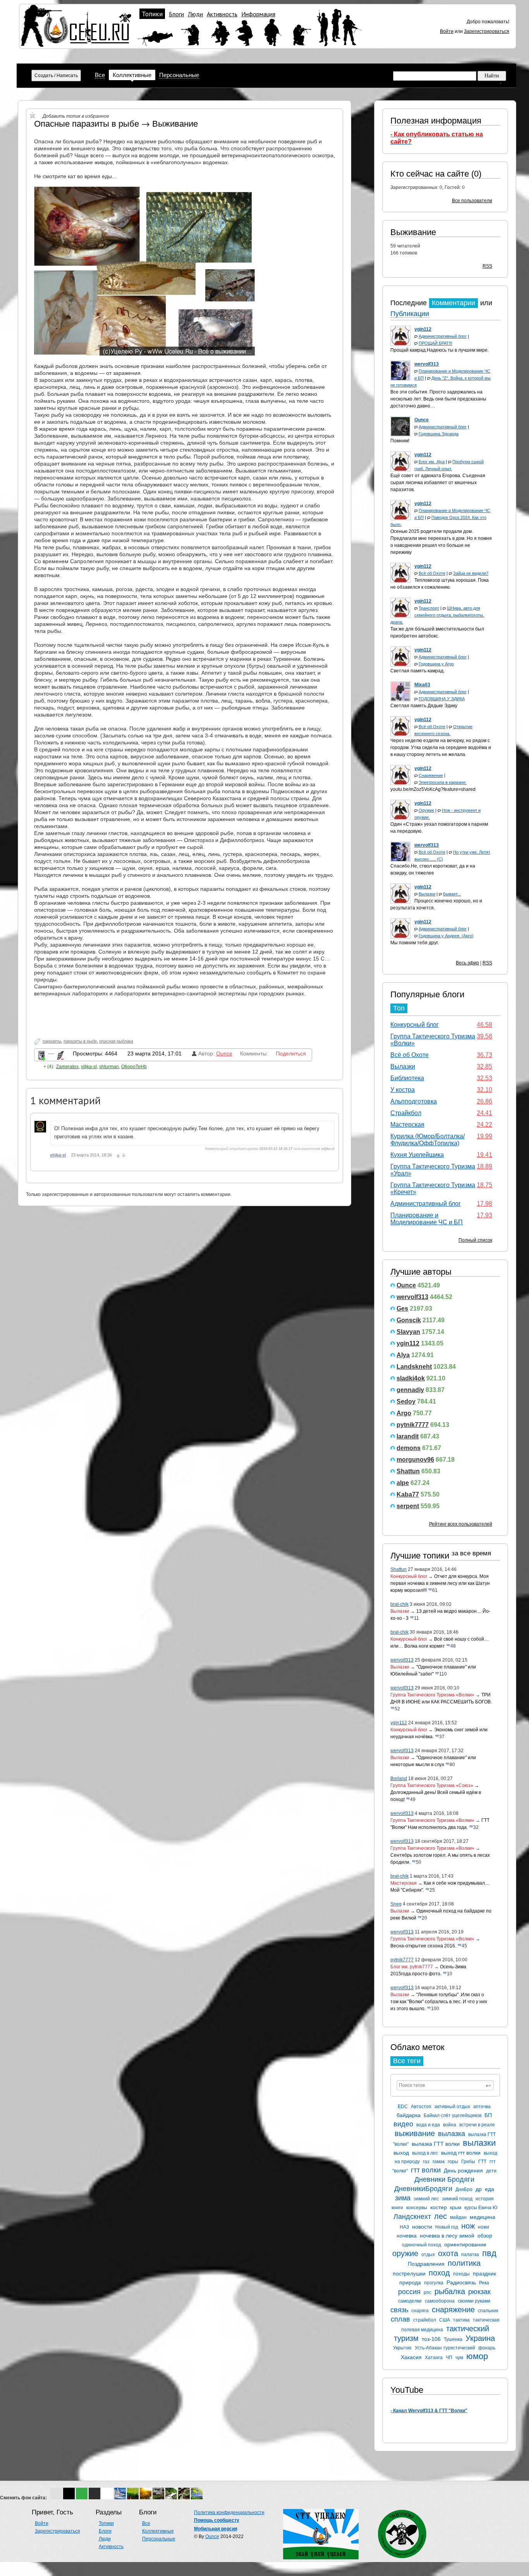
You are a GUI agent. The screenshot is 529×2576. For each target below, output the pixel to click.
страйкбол (425, 2320)
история (485, 2199)
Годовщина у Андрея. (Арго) (446, 936)
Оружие (426, 810)
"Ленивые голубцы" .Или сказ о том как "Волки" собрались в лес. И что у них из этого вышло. (439, 2002)
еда (489, 2189)
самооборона (440, 2301)
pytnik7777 (413, 1425)
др (479, 2189)
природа (410, 2282)
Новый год (447, 2227)
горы (453, 2162)
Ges (402, 1309)
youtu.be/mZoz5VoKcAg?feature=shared (433, 789)
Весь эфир (467, 963)
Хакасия (411, 2357)
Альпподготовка (414, 1101)
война (450, 2125)
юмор (477, 2356)
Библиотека (407, 1078)
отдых (428, 2255)
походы (461, 2274)
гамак (439, 2162)
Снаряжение (431, 775)
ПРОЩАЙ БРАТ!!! (435, 343)
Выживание (413, 232)
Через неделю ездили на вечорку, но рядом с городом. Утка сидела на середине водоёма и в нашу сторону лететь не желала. (441, 748)
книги (397, 2208)
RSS (487, 266)
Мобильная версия (216, 2529)
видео (403, 2124)
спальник (488, 2311)
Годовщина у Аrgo (436, 664)
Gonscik (409, 1320)
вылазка (452, 2134)
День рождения (463, 2170)
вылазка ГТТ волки (436, 2144)
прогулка (434, 2283)
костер (439, 2207)
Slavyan (408, 1332)
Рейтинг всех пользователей (461, 1524)
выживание (415, 2133)
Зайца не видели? (471, 573)
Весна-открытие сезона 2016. (423, 1946)
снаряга (420, 2311)
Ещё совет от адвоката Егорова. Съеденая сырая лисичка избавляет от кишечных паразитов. (438, 483)
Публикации (410, 314)
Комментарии (453, 303)
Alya (403, 1355)
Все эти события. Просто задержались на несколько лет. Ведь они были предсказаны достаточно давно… (438, 399)
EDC (403, 2107)
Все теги (407, 2061)
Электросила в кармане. (443, 782)
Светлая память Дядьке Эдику (424, 706)
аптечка (482, 2107)
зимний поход (457, 2199)
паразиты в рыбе (80, 1041)
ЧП (449, 2358)
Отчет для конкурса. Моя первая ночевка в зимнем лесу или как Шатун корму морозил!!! (440, 1583)
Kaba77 (408, 1494)
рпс (428, 2292)
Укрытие (402, 2348)
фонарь (487, 2348)
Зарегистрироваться (487, 31)
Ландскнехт (412, 2217)
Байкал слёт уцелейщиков (453, 2115)
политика (464, 2263)
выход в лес (425, 2153)
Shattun (408, 1471)
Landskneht (414, 1367)
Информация (258, 14)
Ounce (406, 1285)
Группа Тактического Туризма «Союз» (432, 1785)
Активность (222, 14)
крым (456, 2208)
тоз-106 (431, 2339)
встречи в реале (477, 2125)
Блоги (176, 14)
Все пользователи (472, 201)
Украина (480, 2338)
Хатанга (434, 2358)
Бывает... (452, 894)
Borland (399, 1779)
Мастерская (407, 1125)
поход (439, 2273)
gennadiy (410, 1390)
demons (409, 1448)
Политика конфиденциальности (229, 2512)
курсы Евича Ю (481, 2208)
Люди (195, 14)
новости (422, 2227)
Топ (399, 1008)
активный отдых (452, 2107)
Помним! (400, 441)
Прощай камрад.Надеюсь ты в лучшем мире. (440, 350)
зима (403, 2198)
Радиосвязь (461, 2282)
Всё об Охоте (432, 573)
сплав (400, 2319)
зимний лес (426, 2199)
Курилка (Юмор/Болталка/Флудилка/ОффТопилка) (428, 1140)
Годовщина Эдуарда (439, 434)
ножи (483, 2227)
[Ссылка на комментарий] (124, 1155)
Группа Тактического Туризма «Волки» (432, 1695)
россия (409, 2292)
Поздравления (426, 2264)
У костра (403, 1090)
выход (401, 2153)
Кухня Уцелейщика (417, 1155)
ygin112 (408, 1343)
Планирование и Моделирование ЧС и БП (427, 1219)
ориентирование (465, 2244)
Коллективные (132, 75)
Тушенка (453, 2339)
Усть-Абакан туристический (445, 2348)
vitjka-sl (89, 1067)
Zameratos (67, 1067)
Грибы (468, 2162)
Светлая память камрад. (417, 671)
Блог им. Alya (432, 462)
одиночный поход (422, 2245)
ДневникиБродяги (423, 2189)
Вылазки (427, 894)
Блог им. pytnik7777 (412, 1967)
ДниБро (464, 2189)
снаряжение (453, 2310)
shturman (109, 1067)
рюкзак (479, 2292)
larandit (408, 1436)
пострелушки (409, 2274)
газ (426, 2162)
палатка (470, 2255)
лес (441, 2216)
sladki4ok (411, 1378)
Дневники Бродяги (444, 2179)
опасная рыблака (116, 1041)
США (445, 2320)
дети (491, 2171)
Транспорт (429, 608)
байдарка (409, 2115)
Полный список (475, 1240)
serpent (408, 1506)
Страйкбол (406, 1113)
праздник (484, 2274)
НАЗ (404, 2227)
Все (100, 75)
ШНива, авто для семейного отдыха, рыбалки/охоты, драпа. (437, 615)
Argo (404, 1413)
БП (488, 2115)
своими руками (474, 2301)
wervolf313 (412, 1297)
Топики (152, 14)
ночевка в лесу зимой (447, 2236)
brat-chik (399, 1604)
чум (459, 2358)
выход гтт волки (461, 2153)
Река (484, 2283)
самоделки (410, 2301)
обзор (485, 2236)
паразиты (52, 1041)
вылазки (479, 2143)
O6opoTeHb (134, 1067)
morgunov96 (415, 1460)
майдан (458, 2217)
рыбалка (450, 2291)
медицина (483, 2217)
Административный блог (443, 336)
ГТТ (482, 2162)
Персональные (179, 75)
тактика (461, 2320)
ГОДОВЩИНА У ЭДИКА (442, 699)
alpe (403, 1483)
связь (399, 2310)
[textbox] (445, 2085)
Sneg (396, 1904)
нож (468, 2226)
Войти (447, 31)
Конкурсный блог (415, 1025)
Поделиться (291, 1053)
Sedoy (406, 1401)
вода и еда (428, 2125)
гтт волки (426, 2170)
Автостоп (421, 2107)
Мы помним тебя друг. (415, 943)
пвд (489, 2253)
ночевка (407, 2236)
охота (448, 2253)
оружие (405, 2253)
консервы (417, 2208)
